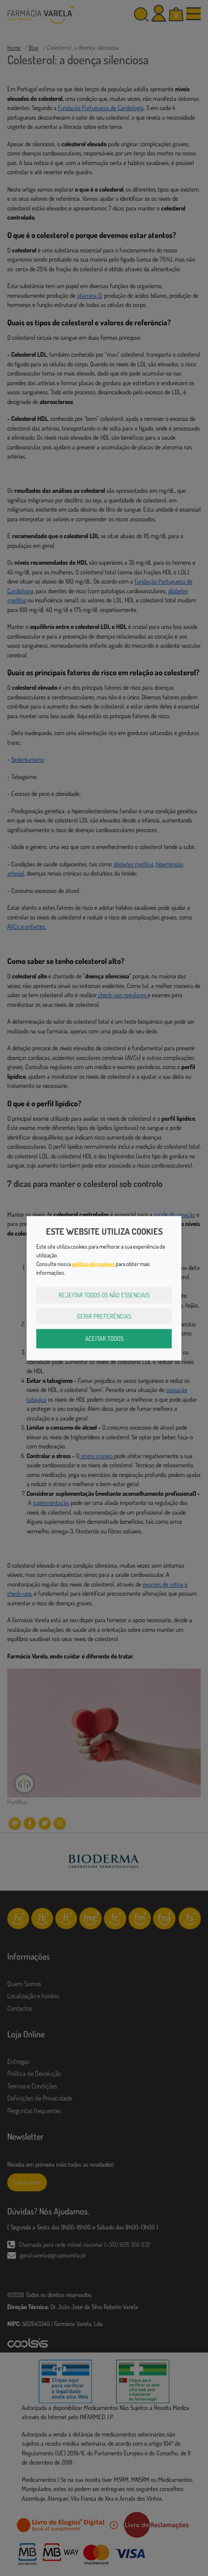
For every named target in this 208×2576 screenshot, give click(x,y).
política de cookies (93, 1264)
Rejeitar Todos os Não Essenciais (104, 1295)
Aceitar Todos (104, 1338)
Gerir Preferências (104, 1316)
